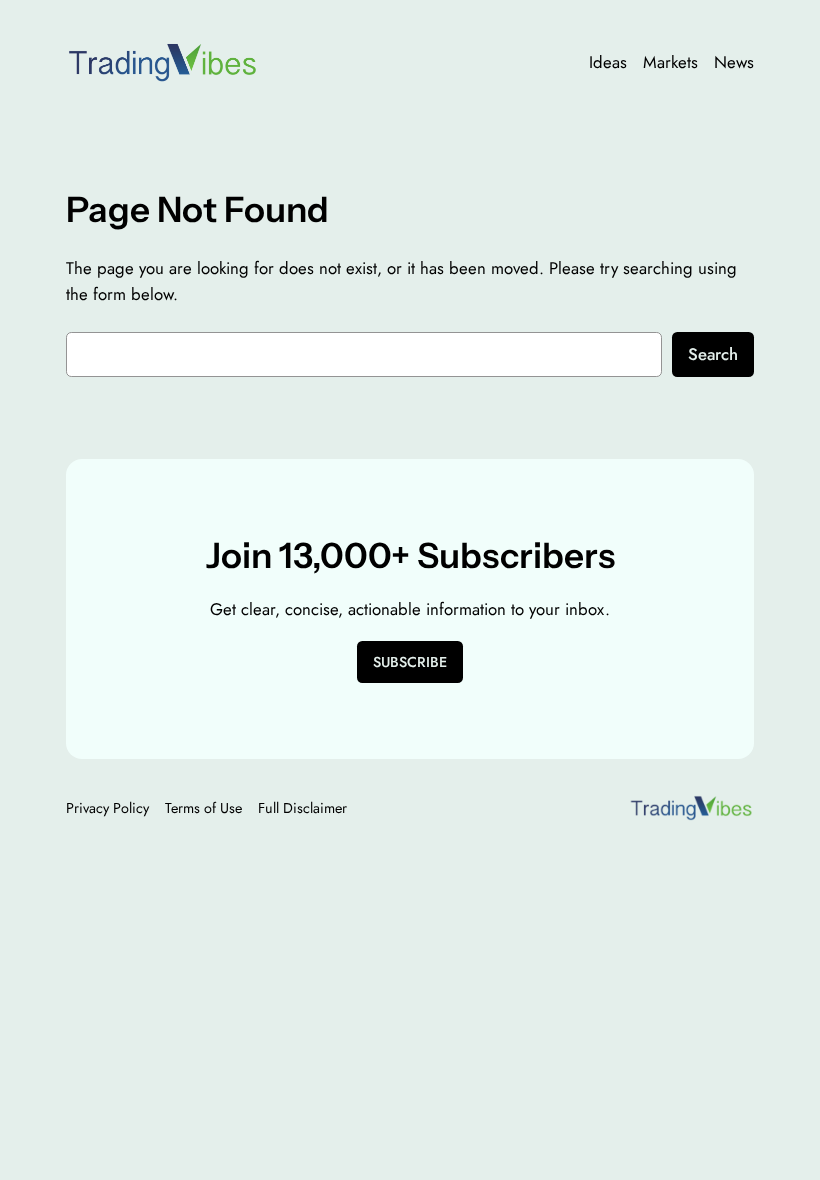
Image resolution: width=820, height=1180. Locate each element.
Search (713, 354)
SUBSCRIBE (410, 662)
